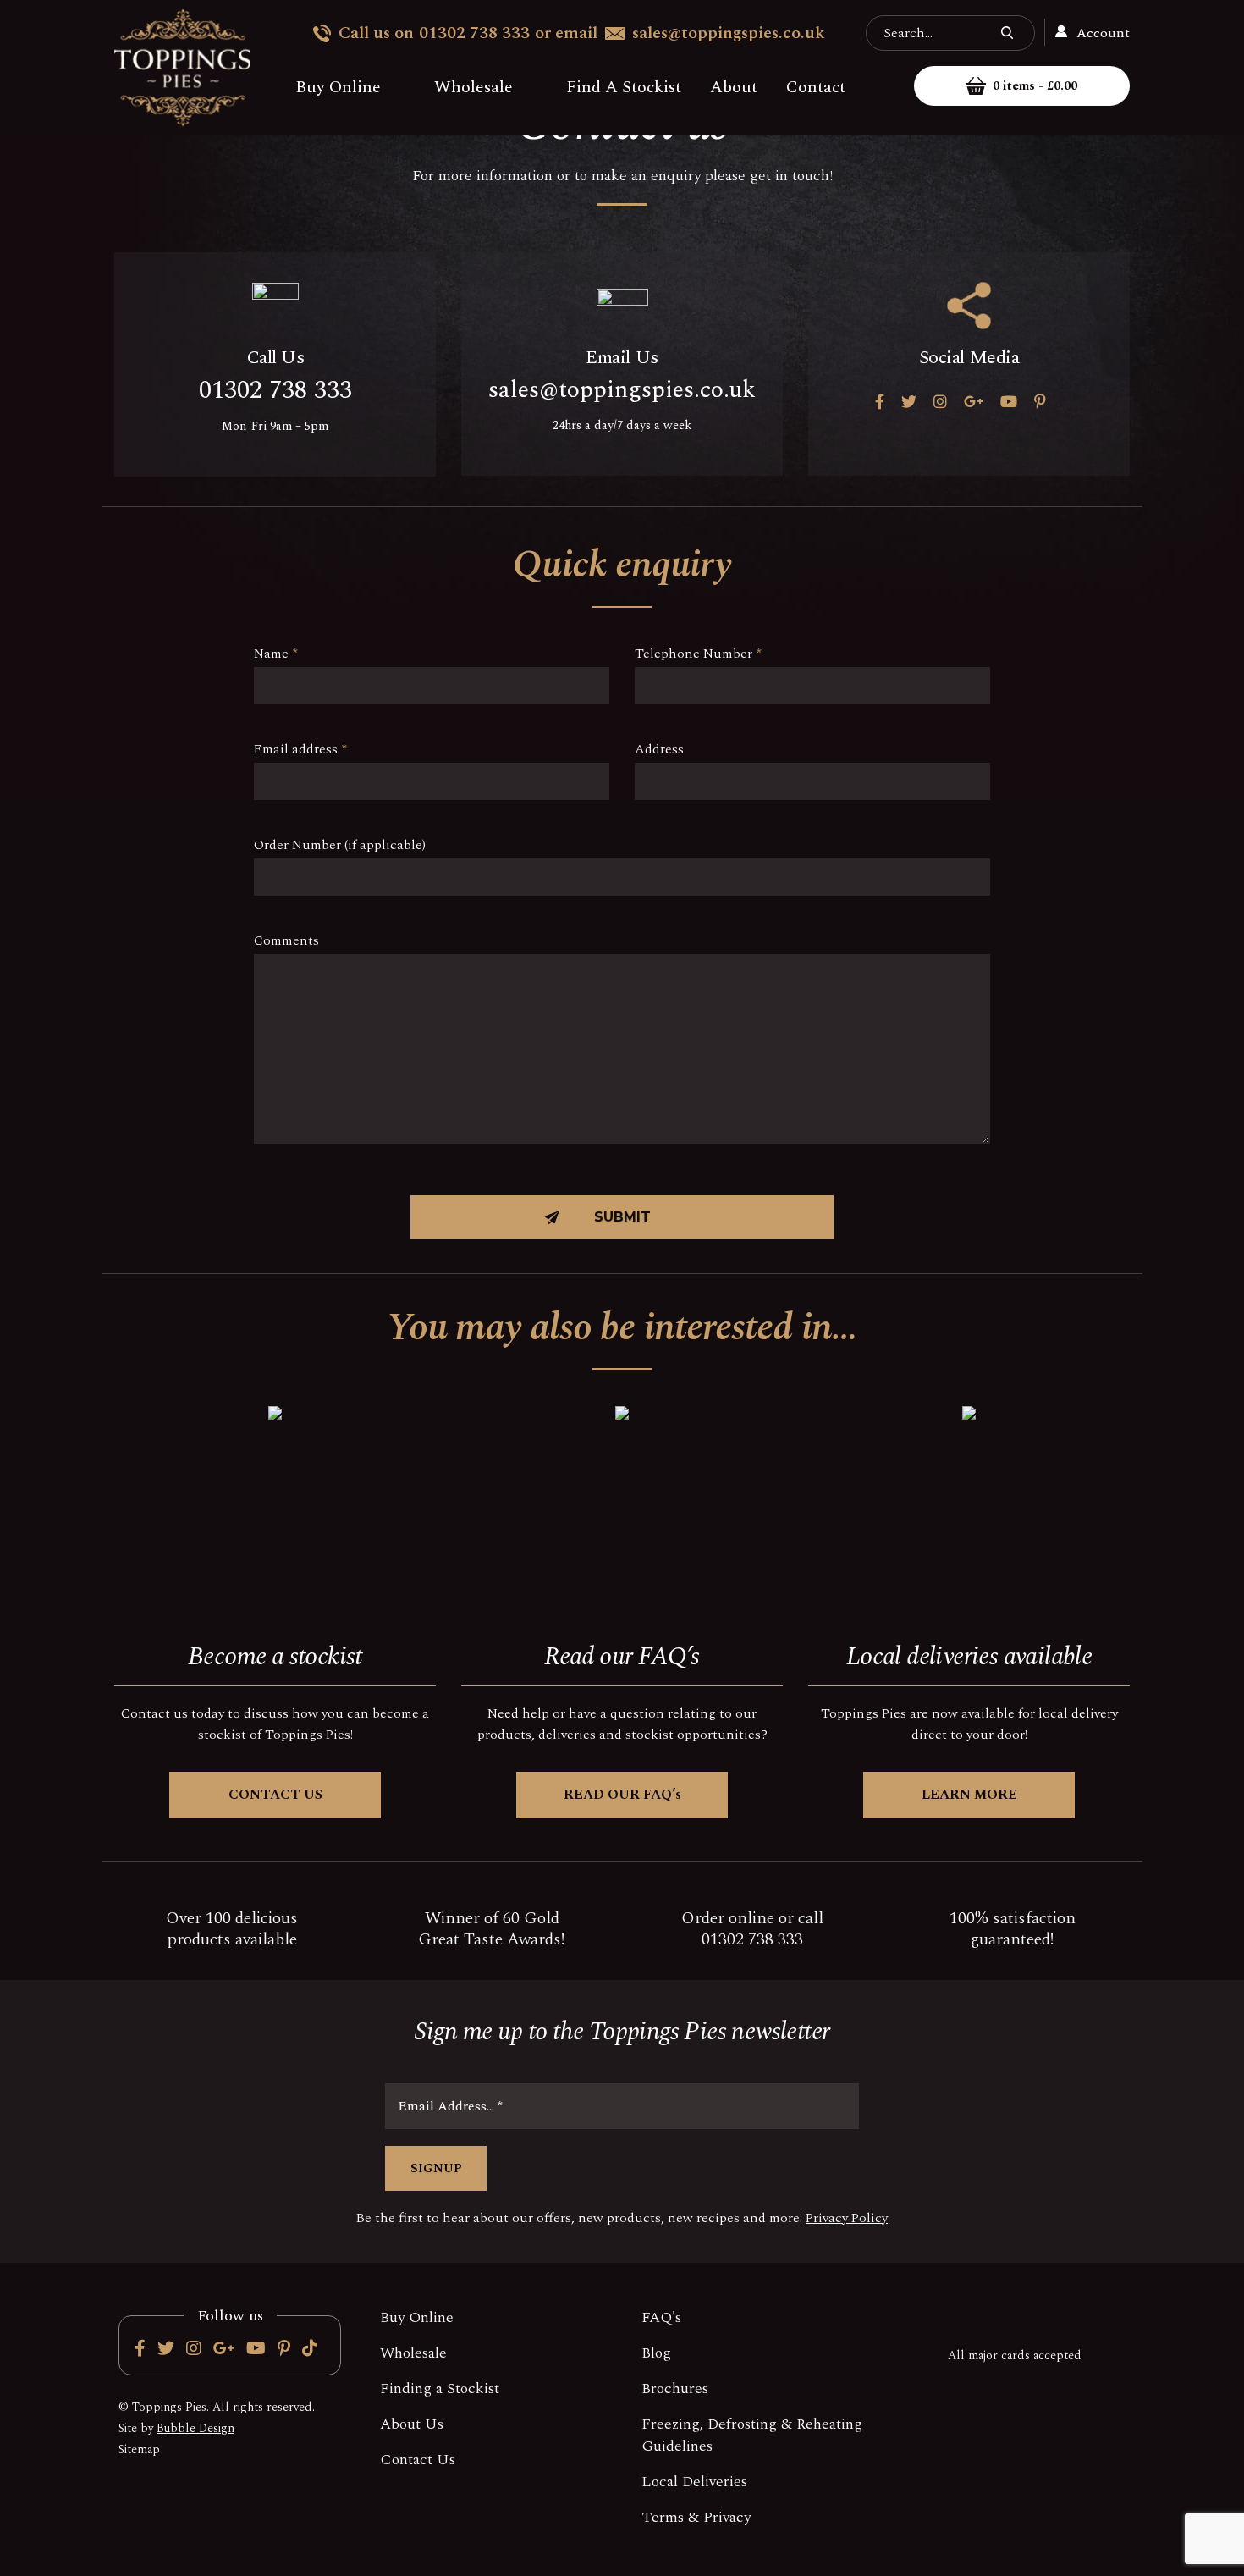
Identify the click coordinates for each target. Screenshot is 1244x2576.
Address (659, 749)
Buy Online (338, 87)
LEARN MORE (969, 1795)
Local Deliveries (694, 2482)
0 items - (1035, 86)
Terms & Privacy (696, 2517)
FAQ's (661, 2317)
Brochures (675, 2388)
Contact (816, 87)
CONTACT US (275, 1795)
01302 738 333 (474, 33)
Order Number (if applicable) (340, 845)
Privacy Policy (847, 2218)
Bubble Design (195, 2428)
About (734, 87)
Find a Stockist (624, 87)
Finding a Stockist (440, 2388)
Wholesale (473, 87)
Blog (656, 2353)
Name (276, 654)
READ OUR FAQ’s (622, 1795)
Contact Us (418, 2460)
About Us (412, 2424)
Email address (300, 749)
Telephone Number (698, 654)
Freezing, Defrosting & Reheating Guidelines (752, 2435)
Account (1101, 33)
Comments (286, 940)
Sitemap (139, 2449)
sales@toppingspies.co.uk (729, 33)
